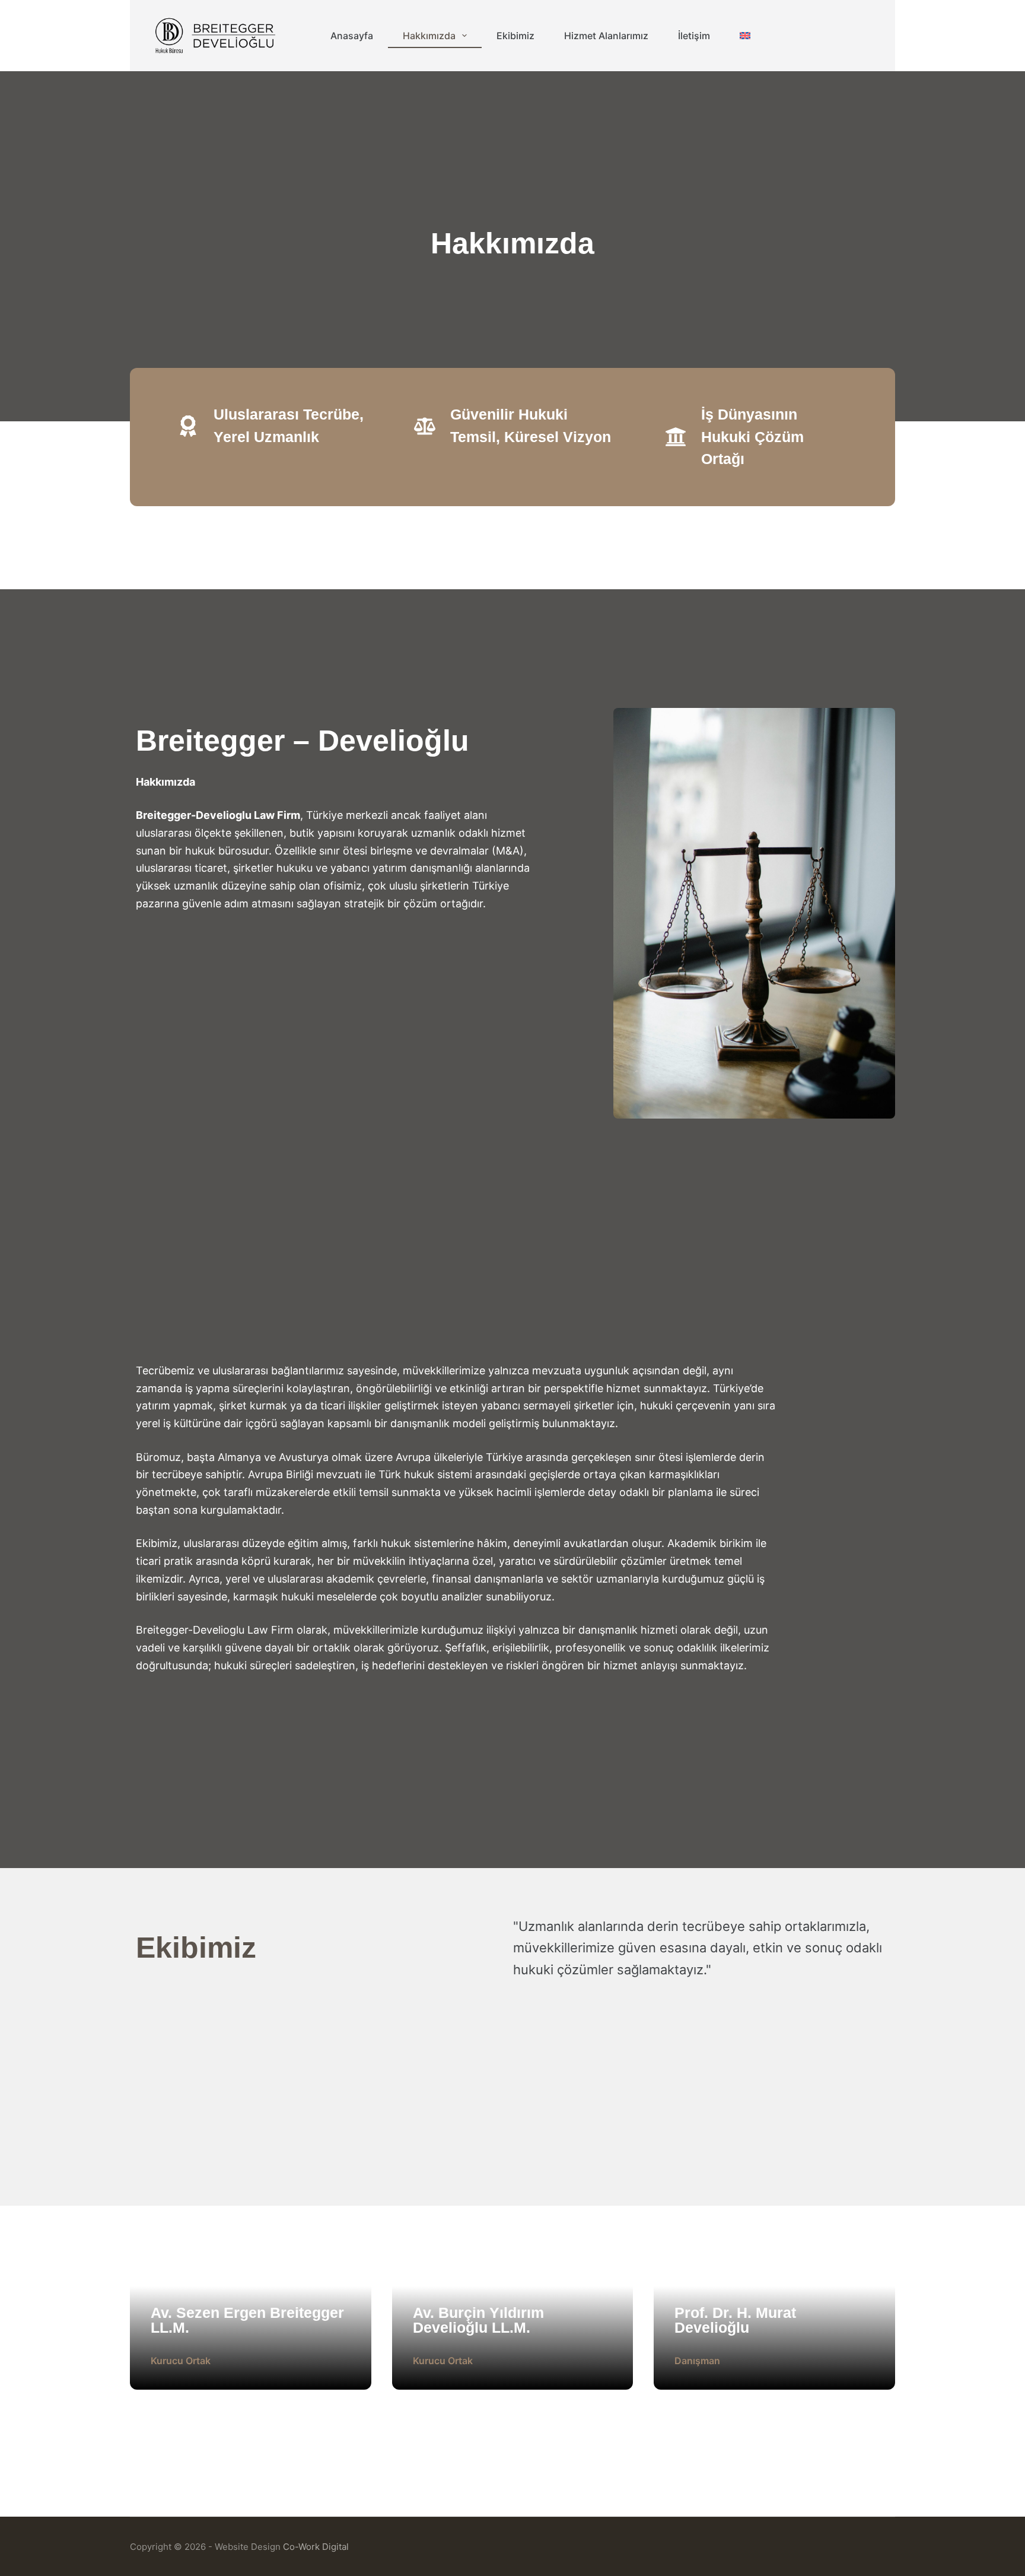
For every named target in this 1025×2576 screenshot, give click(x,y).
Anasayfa (352, 36)
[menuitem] (745, 36)
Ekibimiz (515, 36)
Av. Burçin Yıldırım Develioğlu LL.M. (478, 2320)
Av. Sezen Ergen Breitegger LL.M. (247, 2320)
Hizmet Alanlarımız (606, 36)
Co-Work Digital (316, 2547)
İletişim (694, 36)
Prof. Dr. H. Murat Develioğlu (735, 2320)
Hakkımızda (429, 36)
